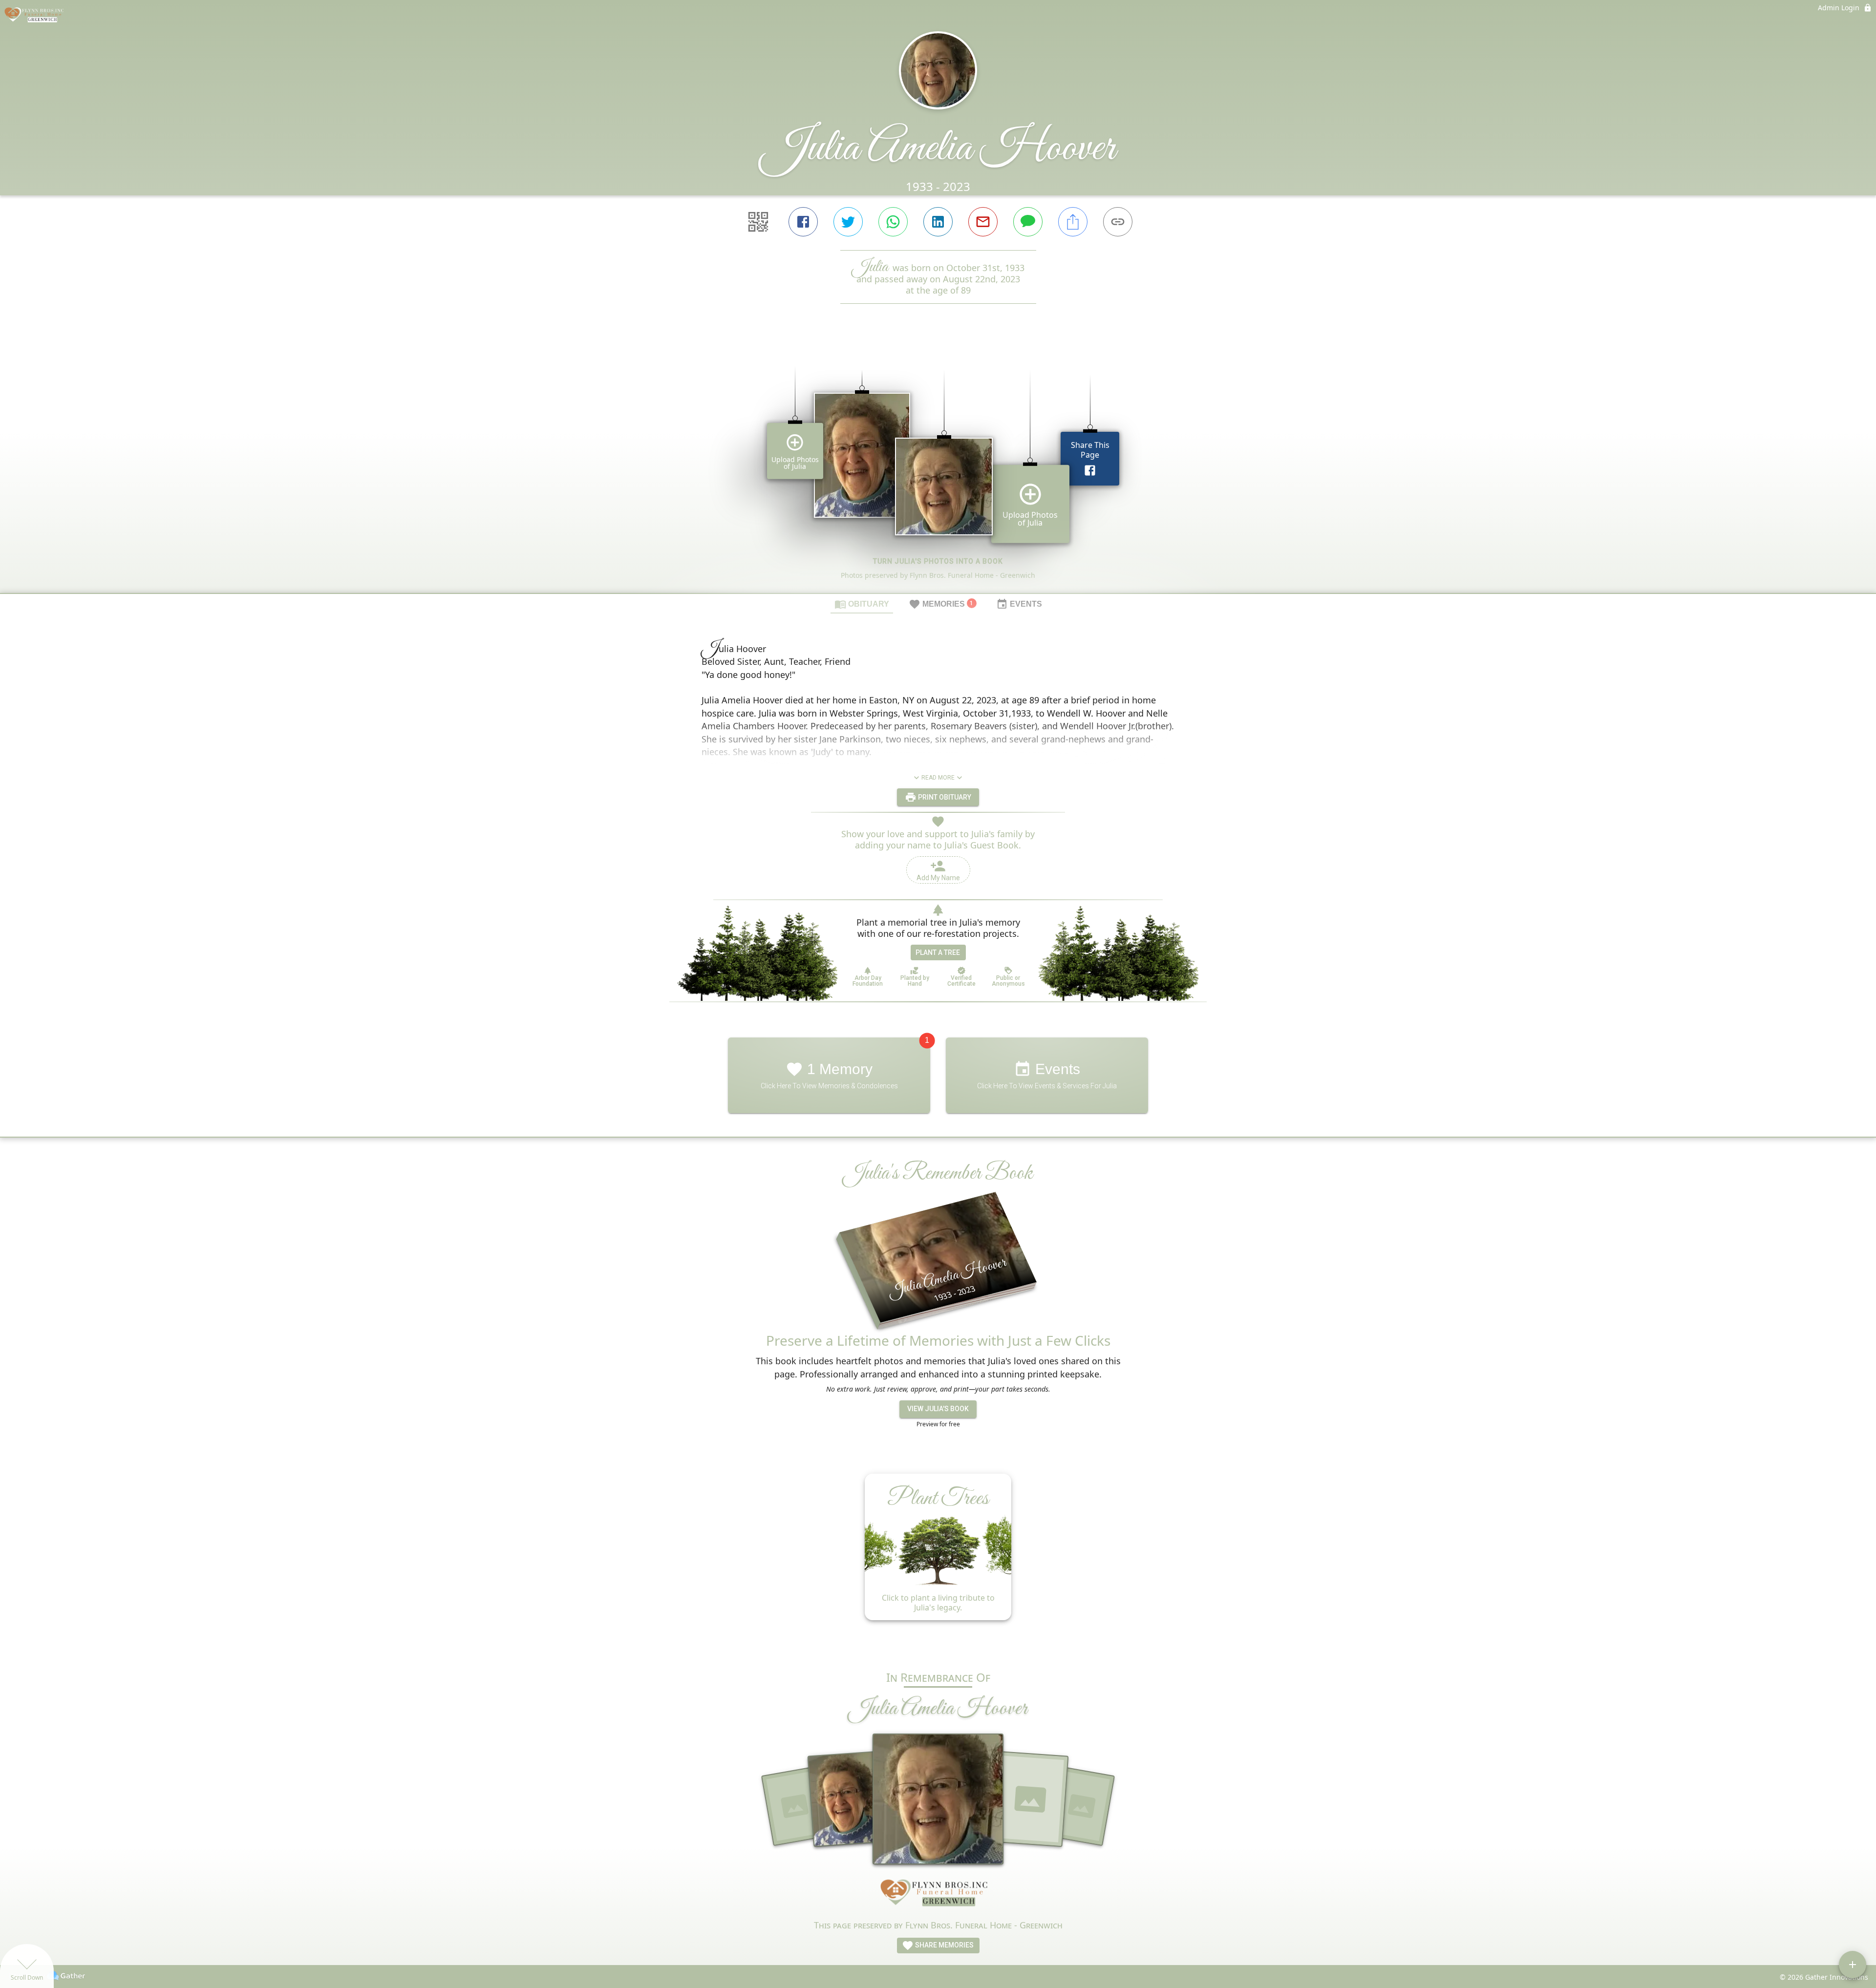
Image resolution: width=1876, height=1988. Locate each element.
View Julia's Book (938, 1409)
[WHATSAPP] (893, 222)
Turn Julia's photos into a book (938, 561)
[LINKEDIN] (938, 222)
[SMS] (1028, 222)
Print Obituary (944, 797)
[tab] (862, 604)
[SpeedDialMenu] (1853, 1965)
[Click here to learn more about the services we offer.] (938, 1895)
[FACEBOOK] (803, 222)
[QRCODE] (758, 222)
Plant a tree (938, 952)
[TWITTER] (848, 222)
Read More (938, 778)
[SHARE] (1073, 222)
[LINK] (1118, 222)
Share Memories (944, 1945)
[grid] (938, 465)
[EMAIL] (983, 222)
